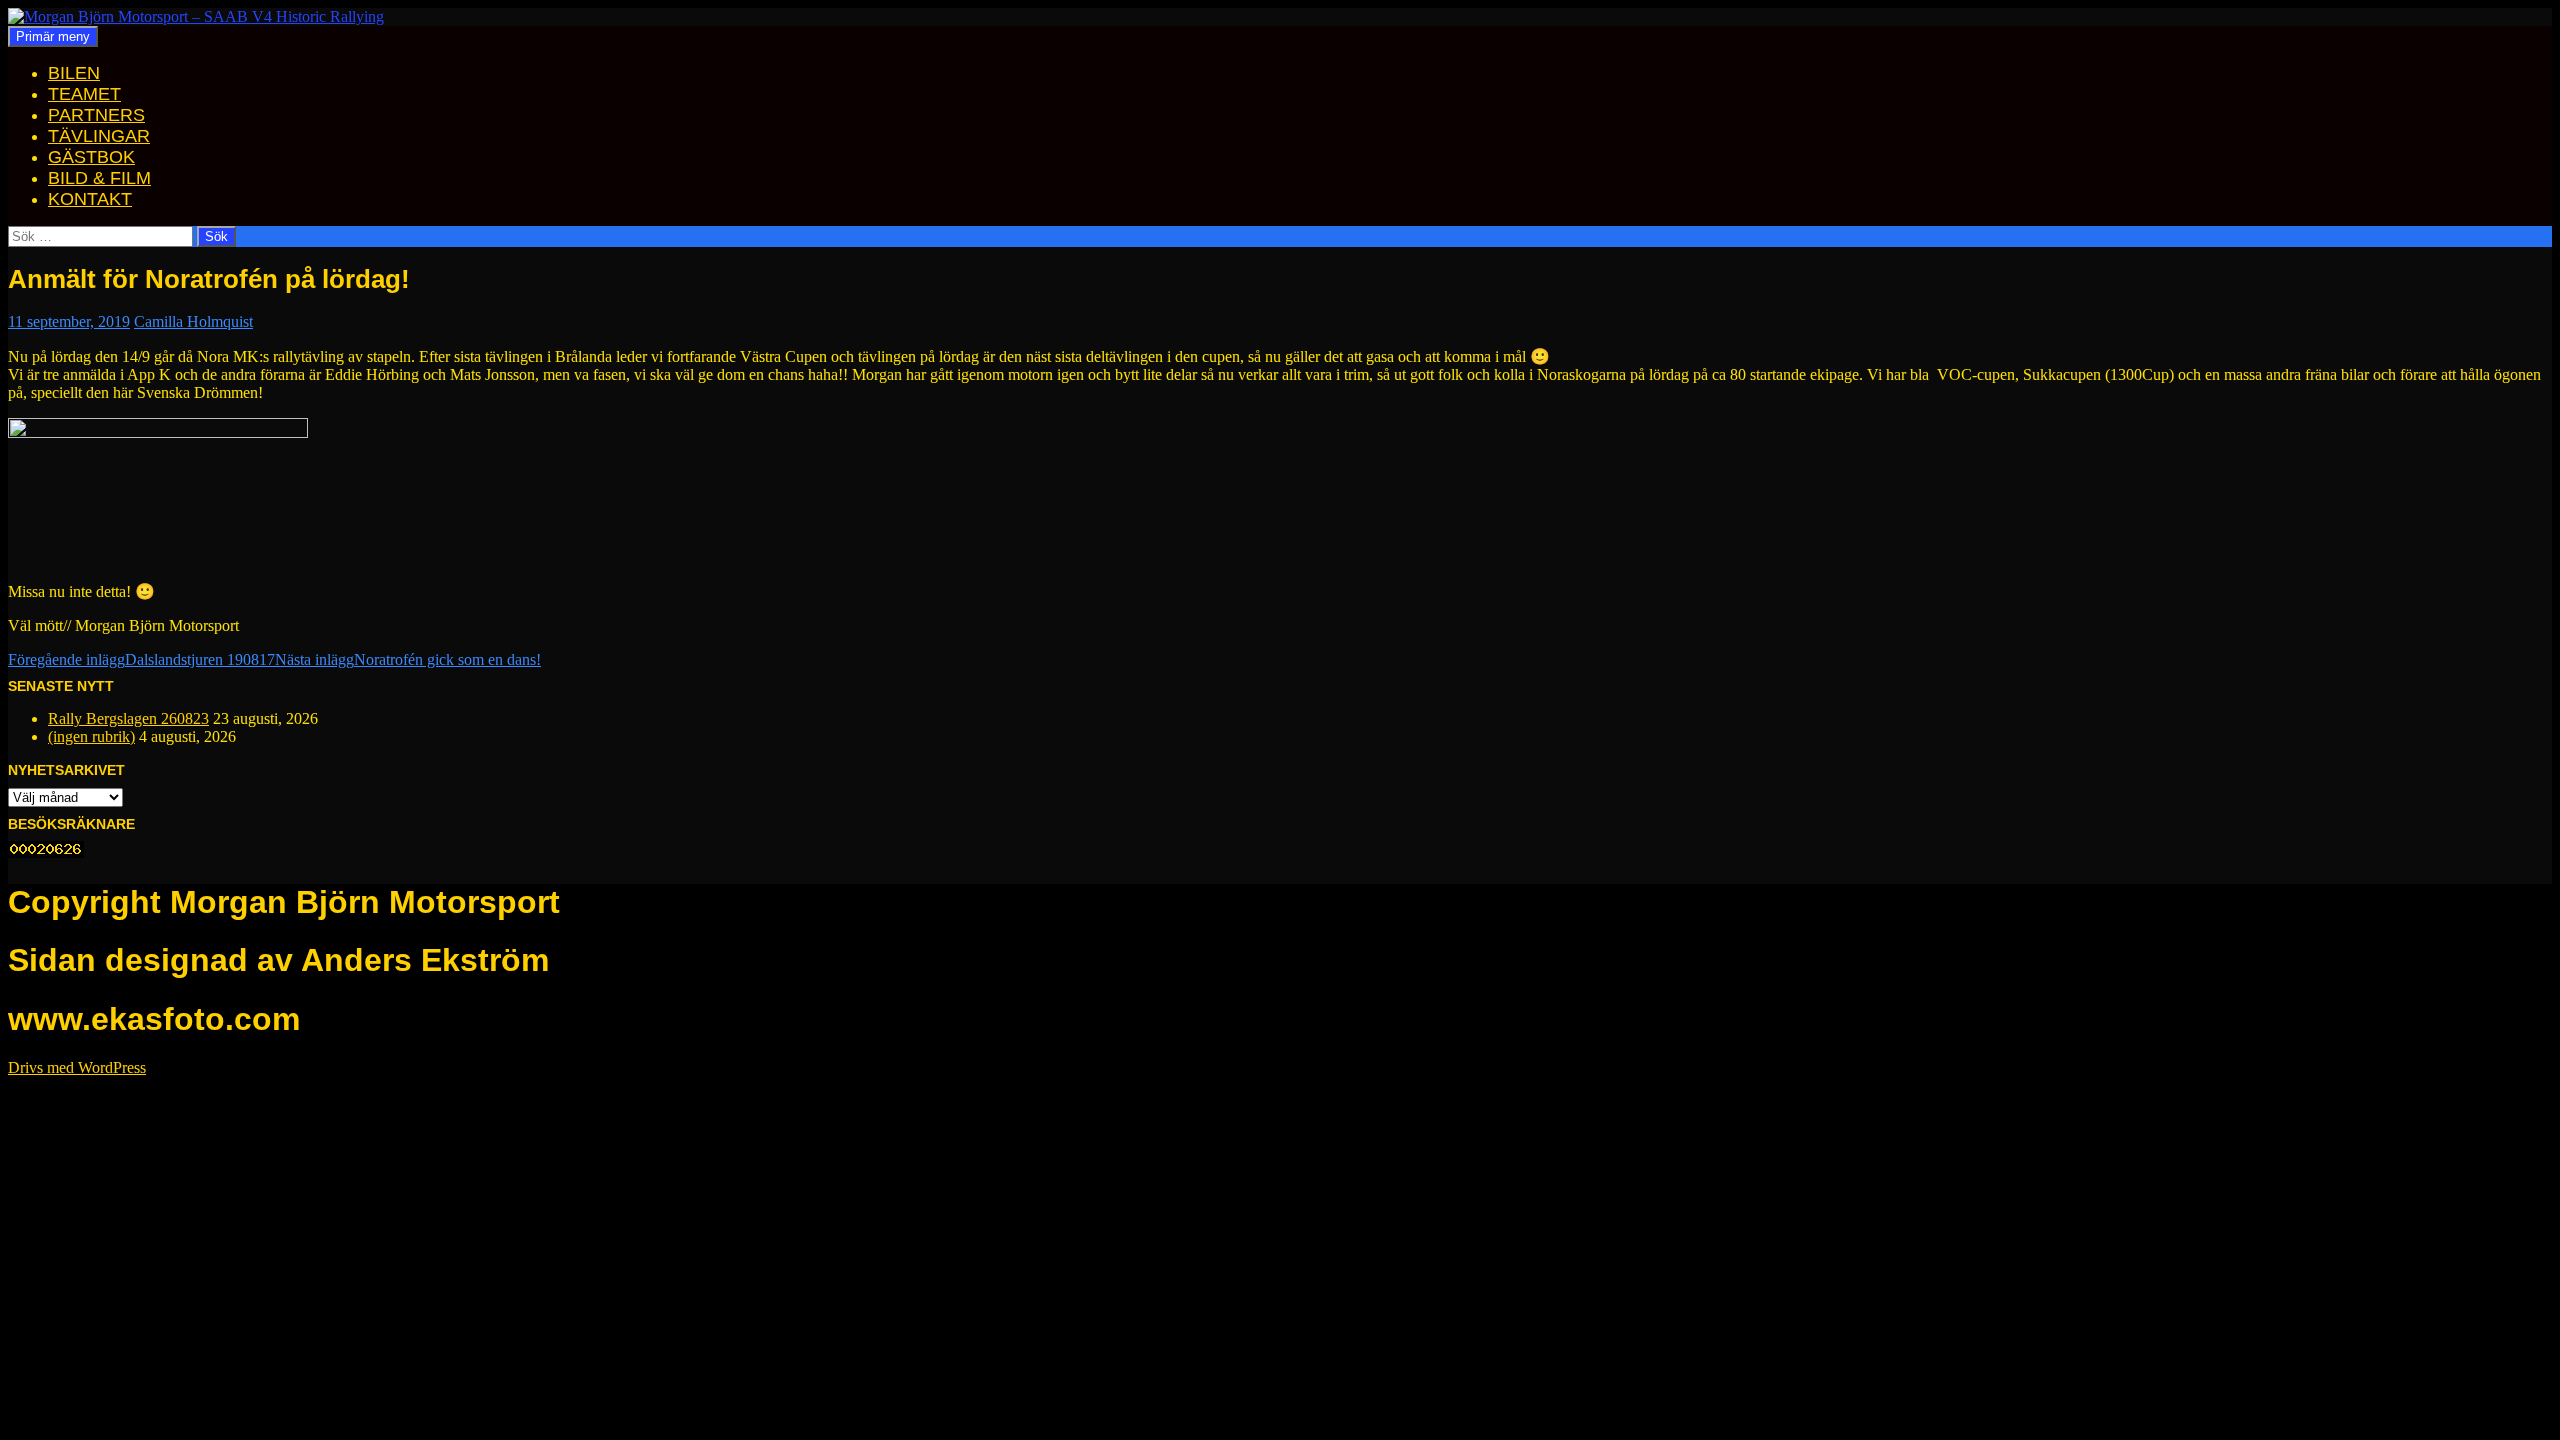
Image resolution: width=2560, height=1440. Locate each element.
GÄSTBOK (91, 157)
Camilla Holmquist (193, 321)
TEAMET (84, 94)
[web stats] (46, 852)
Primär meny (53, 36)
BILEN (74, 73)
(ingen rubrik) (91, 736)
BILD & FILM (99, 178)
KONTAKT (90, 199)
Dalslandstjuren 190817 (141, 659)
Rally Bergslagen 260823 (128, 718)
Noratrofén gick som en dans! (408, 659)
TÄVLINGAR (99, 136)
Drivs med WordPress (77, 1067)
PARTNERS (96, 115)
